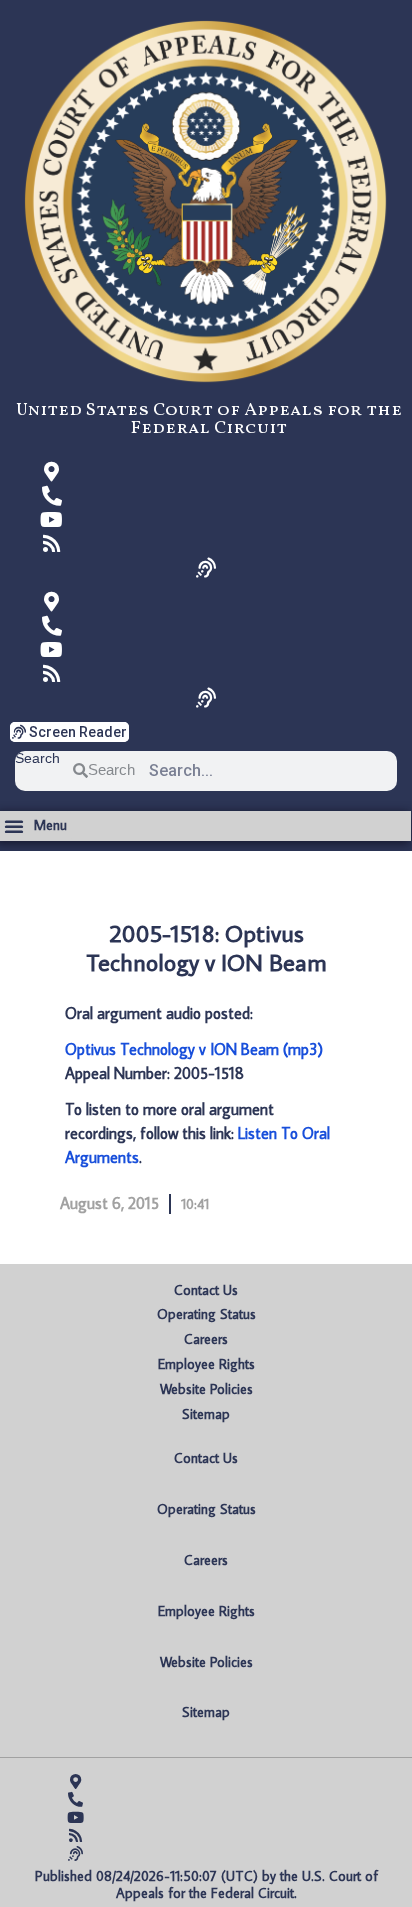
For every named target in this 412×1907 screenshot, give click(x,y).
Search (37, 758)
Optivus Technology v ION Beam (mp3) (194, 1049)
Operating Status (206, 1314)
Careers (206, 1339)
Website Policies (206, 1389)
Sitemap (206, 1414)
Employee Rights (206, 1364)
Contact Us (206, 1290)
